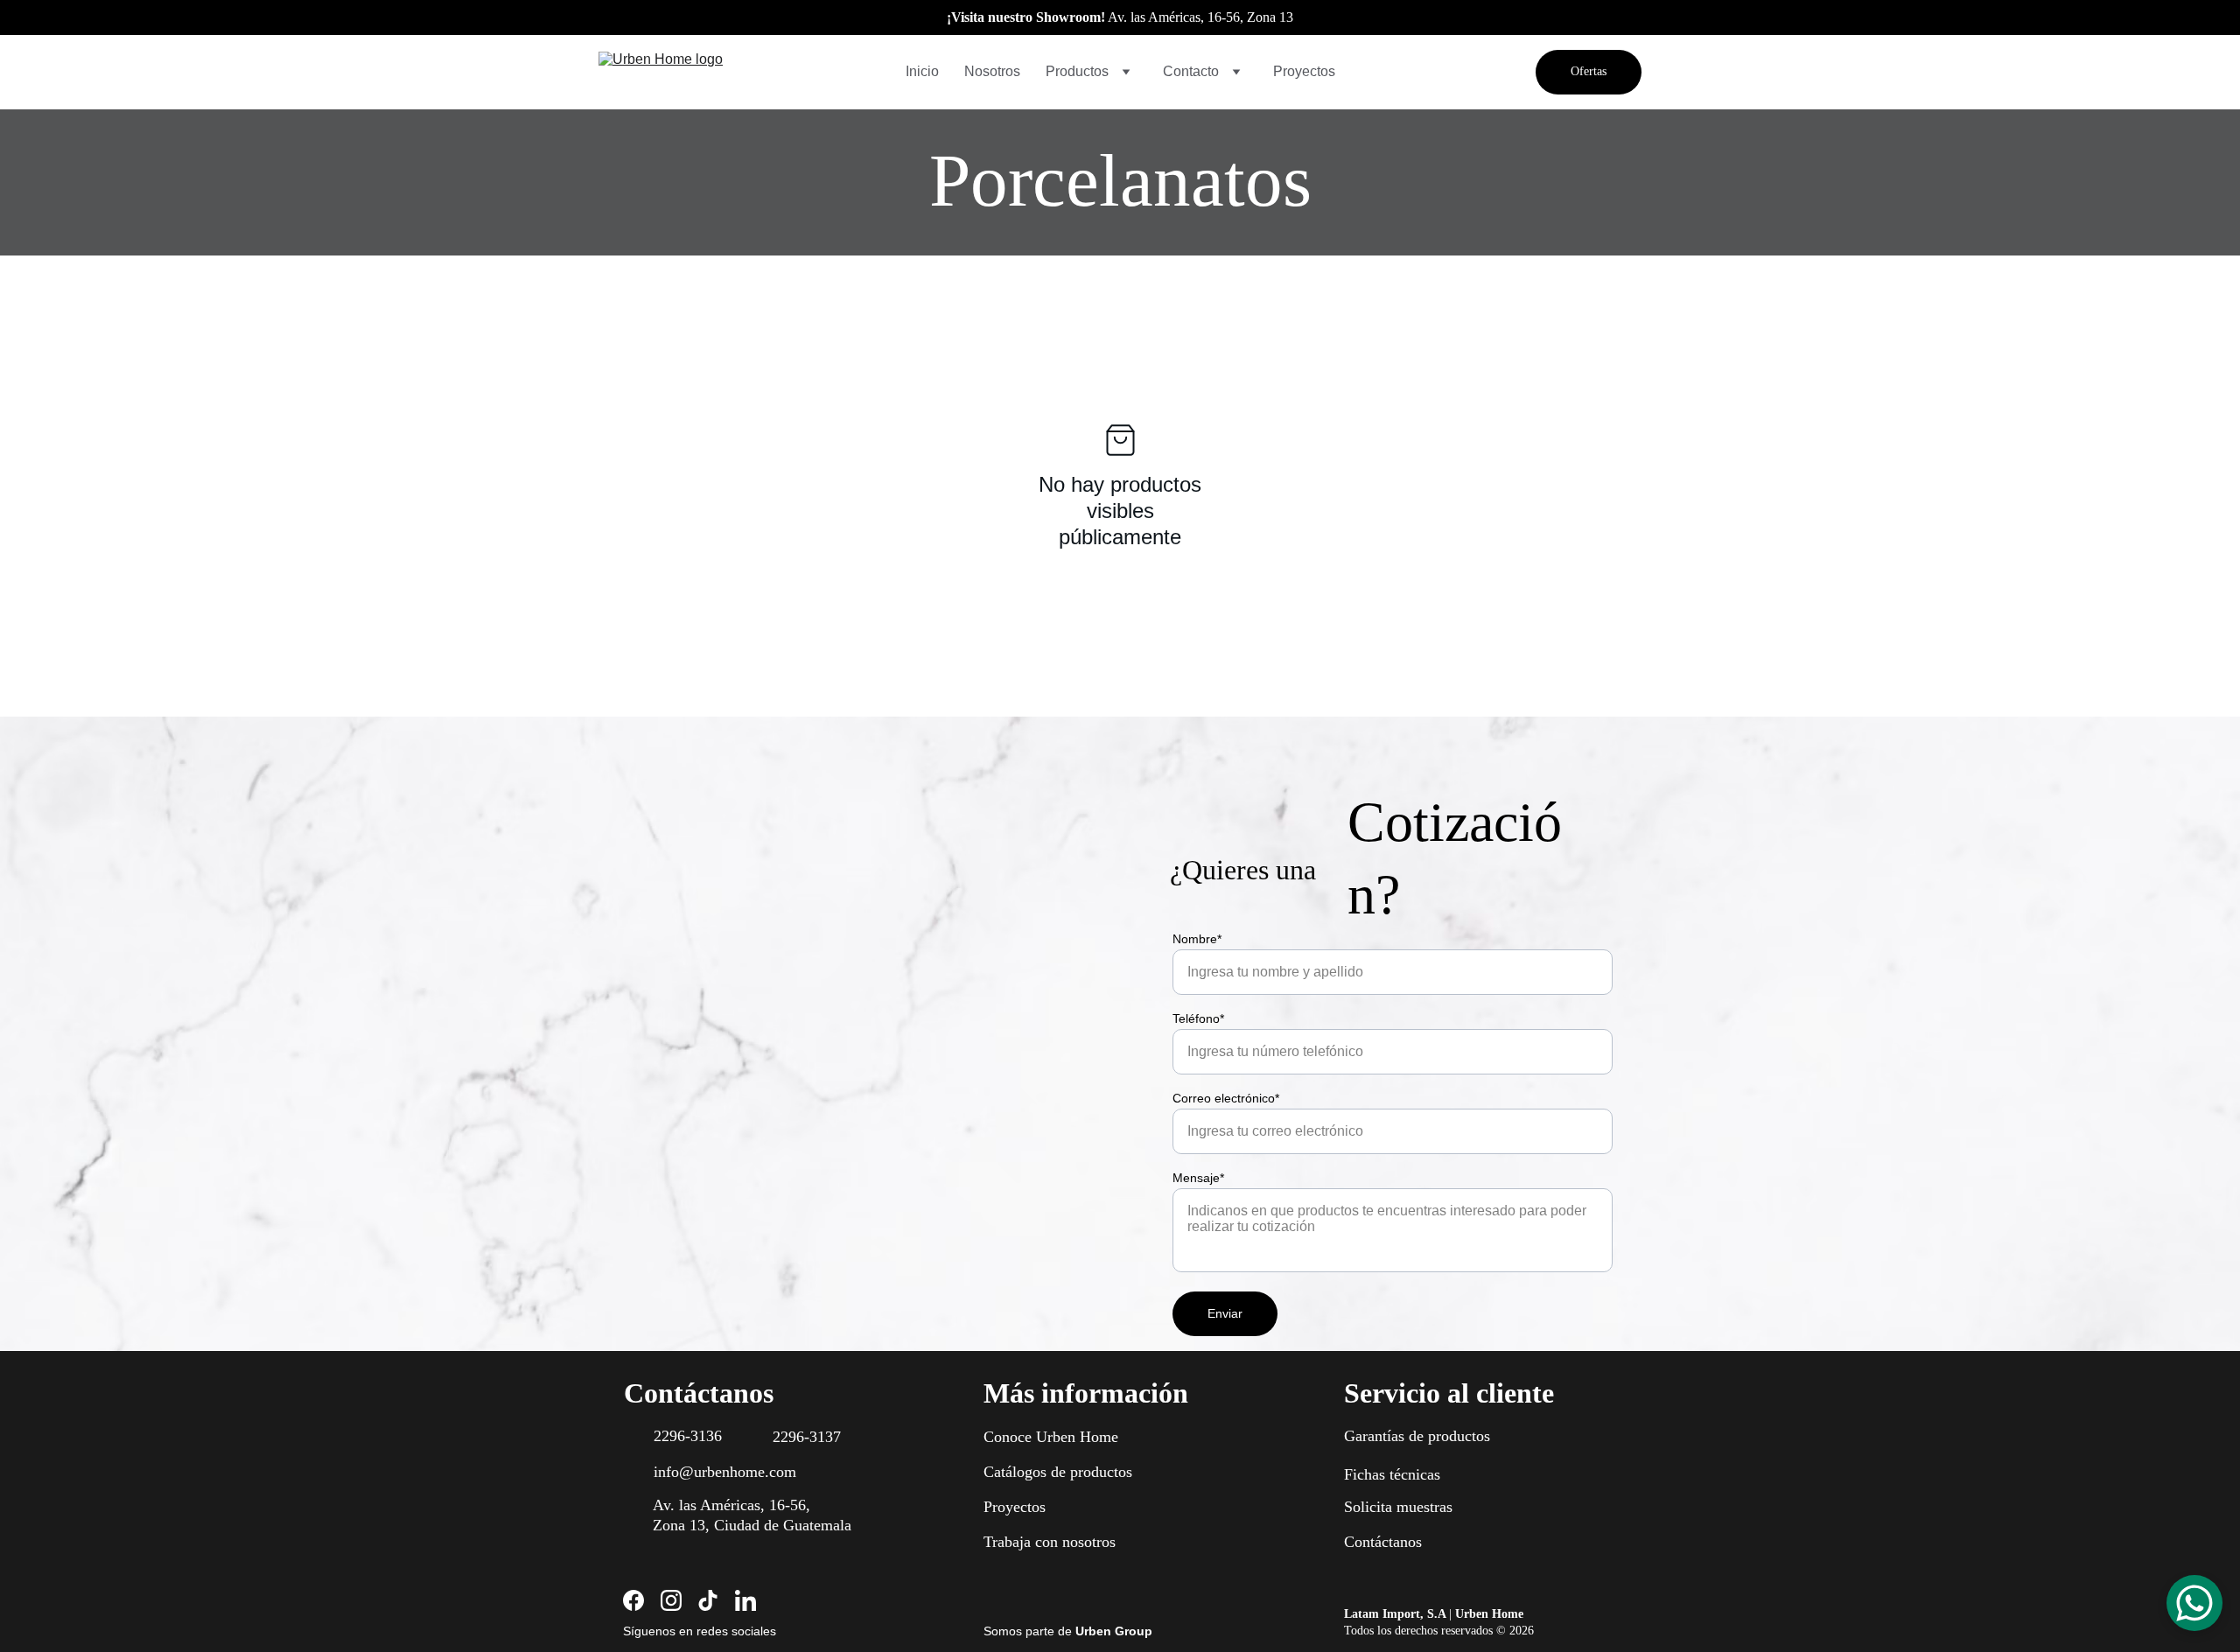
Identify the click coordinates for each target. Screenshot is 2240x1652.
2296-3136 (688, 1436)
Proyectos (1304, 71)
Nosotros (992, 71)
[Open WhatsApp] (2194, 1603)
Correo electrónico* (1226, 1098)
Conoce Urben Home (1051, 1437)
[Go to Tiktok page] (708, 1600)
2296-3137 (807, 1437)
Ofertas (1589, 71)
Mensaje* (1198, 1178)
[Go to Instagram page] (671, 1600)
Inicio (922, 71)
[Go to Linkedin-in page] (745, 1600)
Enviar (1225, 1313)
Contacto (1191, 71)
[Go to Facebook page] (633, 1600)
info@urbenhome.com (725, 1472)
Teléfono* (1198, 1018)
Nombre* (1197, 939)
